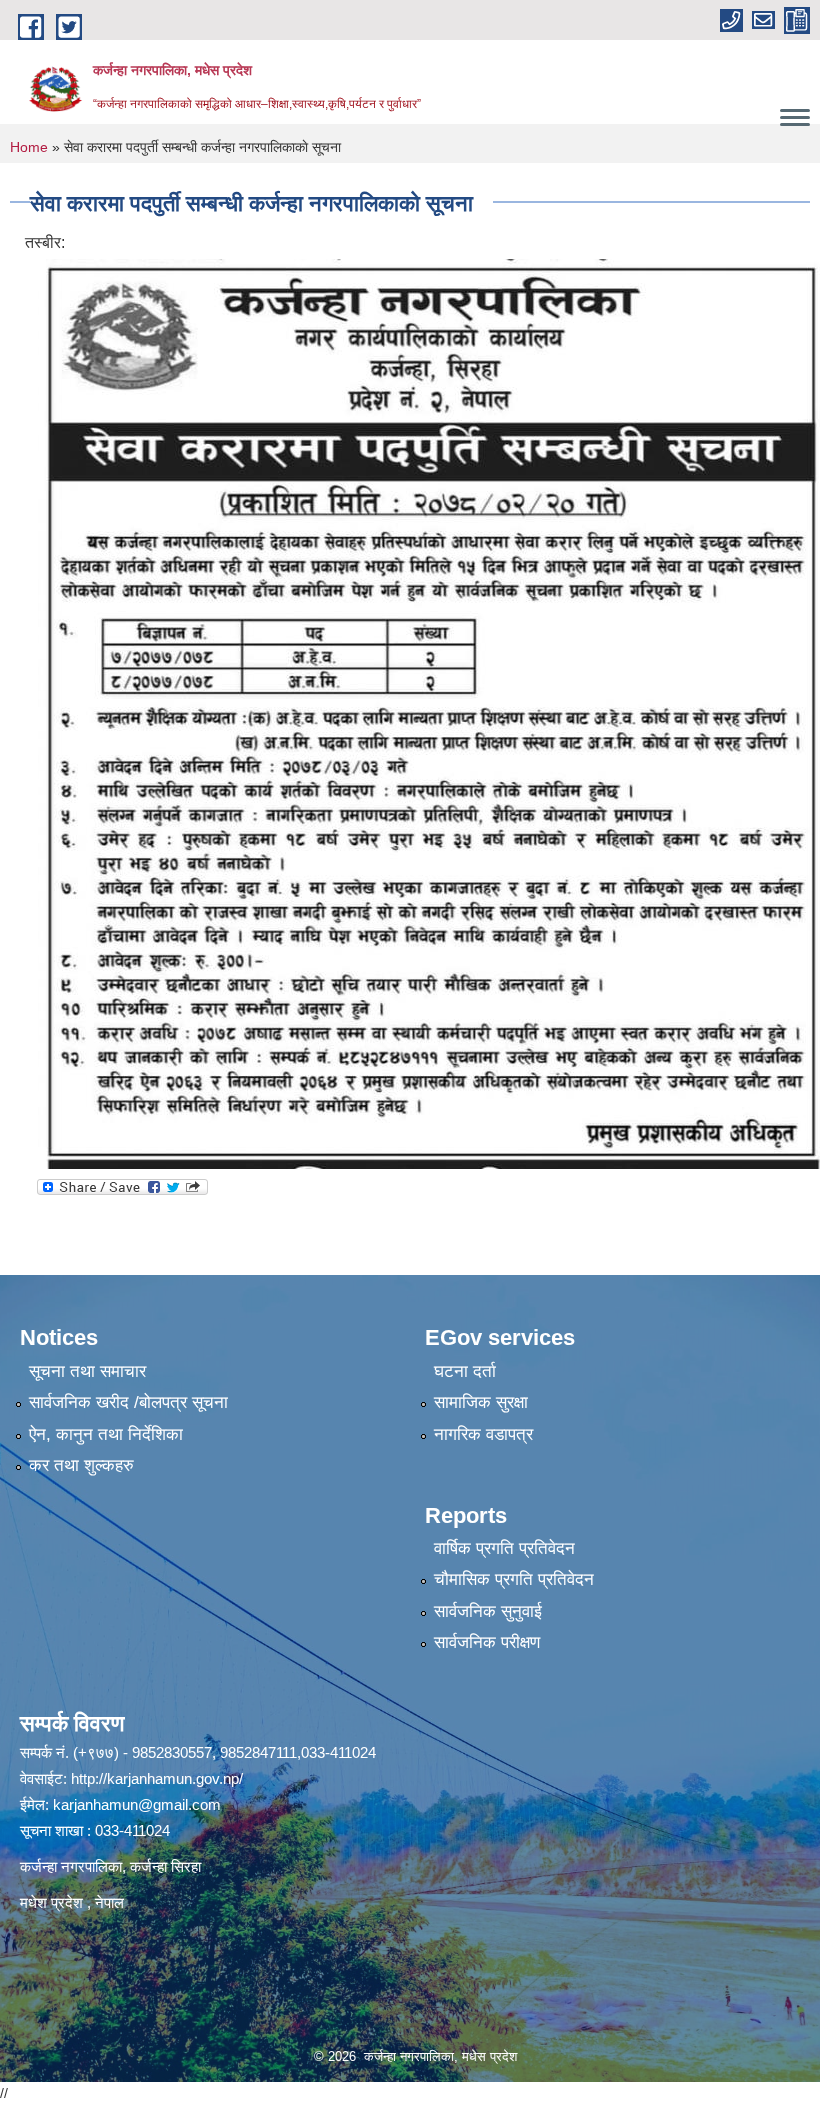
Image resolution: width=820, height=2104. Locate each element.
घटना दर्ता (465, 1371)
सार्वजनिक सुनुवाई (488, 1611)
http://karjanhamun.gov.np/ (157, 1778)
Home (29, 147)
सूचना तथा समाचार (87, 1371)
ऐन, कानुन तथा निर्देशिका (106, 1434)
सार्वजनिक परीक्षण (487, 1642)
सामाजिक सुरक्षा (481, 1402)
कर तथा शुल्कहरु (81, 1465)
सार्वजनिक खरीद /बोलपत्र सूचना (128, 1402)
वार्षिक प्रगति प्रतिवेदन (504, 1548)
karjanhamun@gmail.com (137, 1804)
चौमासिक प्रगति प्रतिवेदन (514, 1579)
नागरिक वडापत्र (483, 1434)
